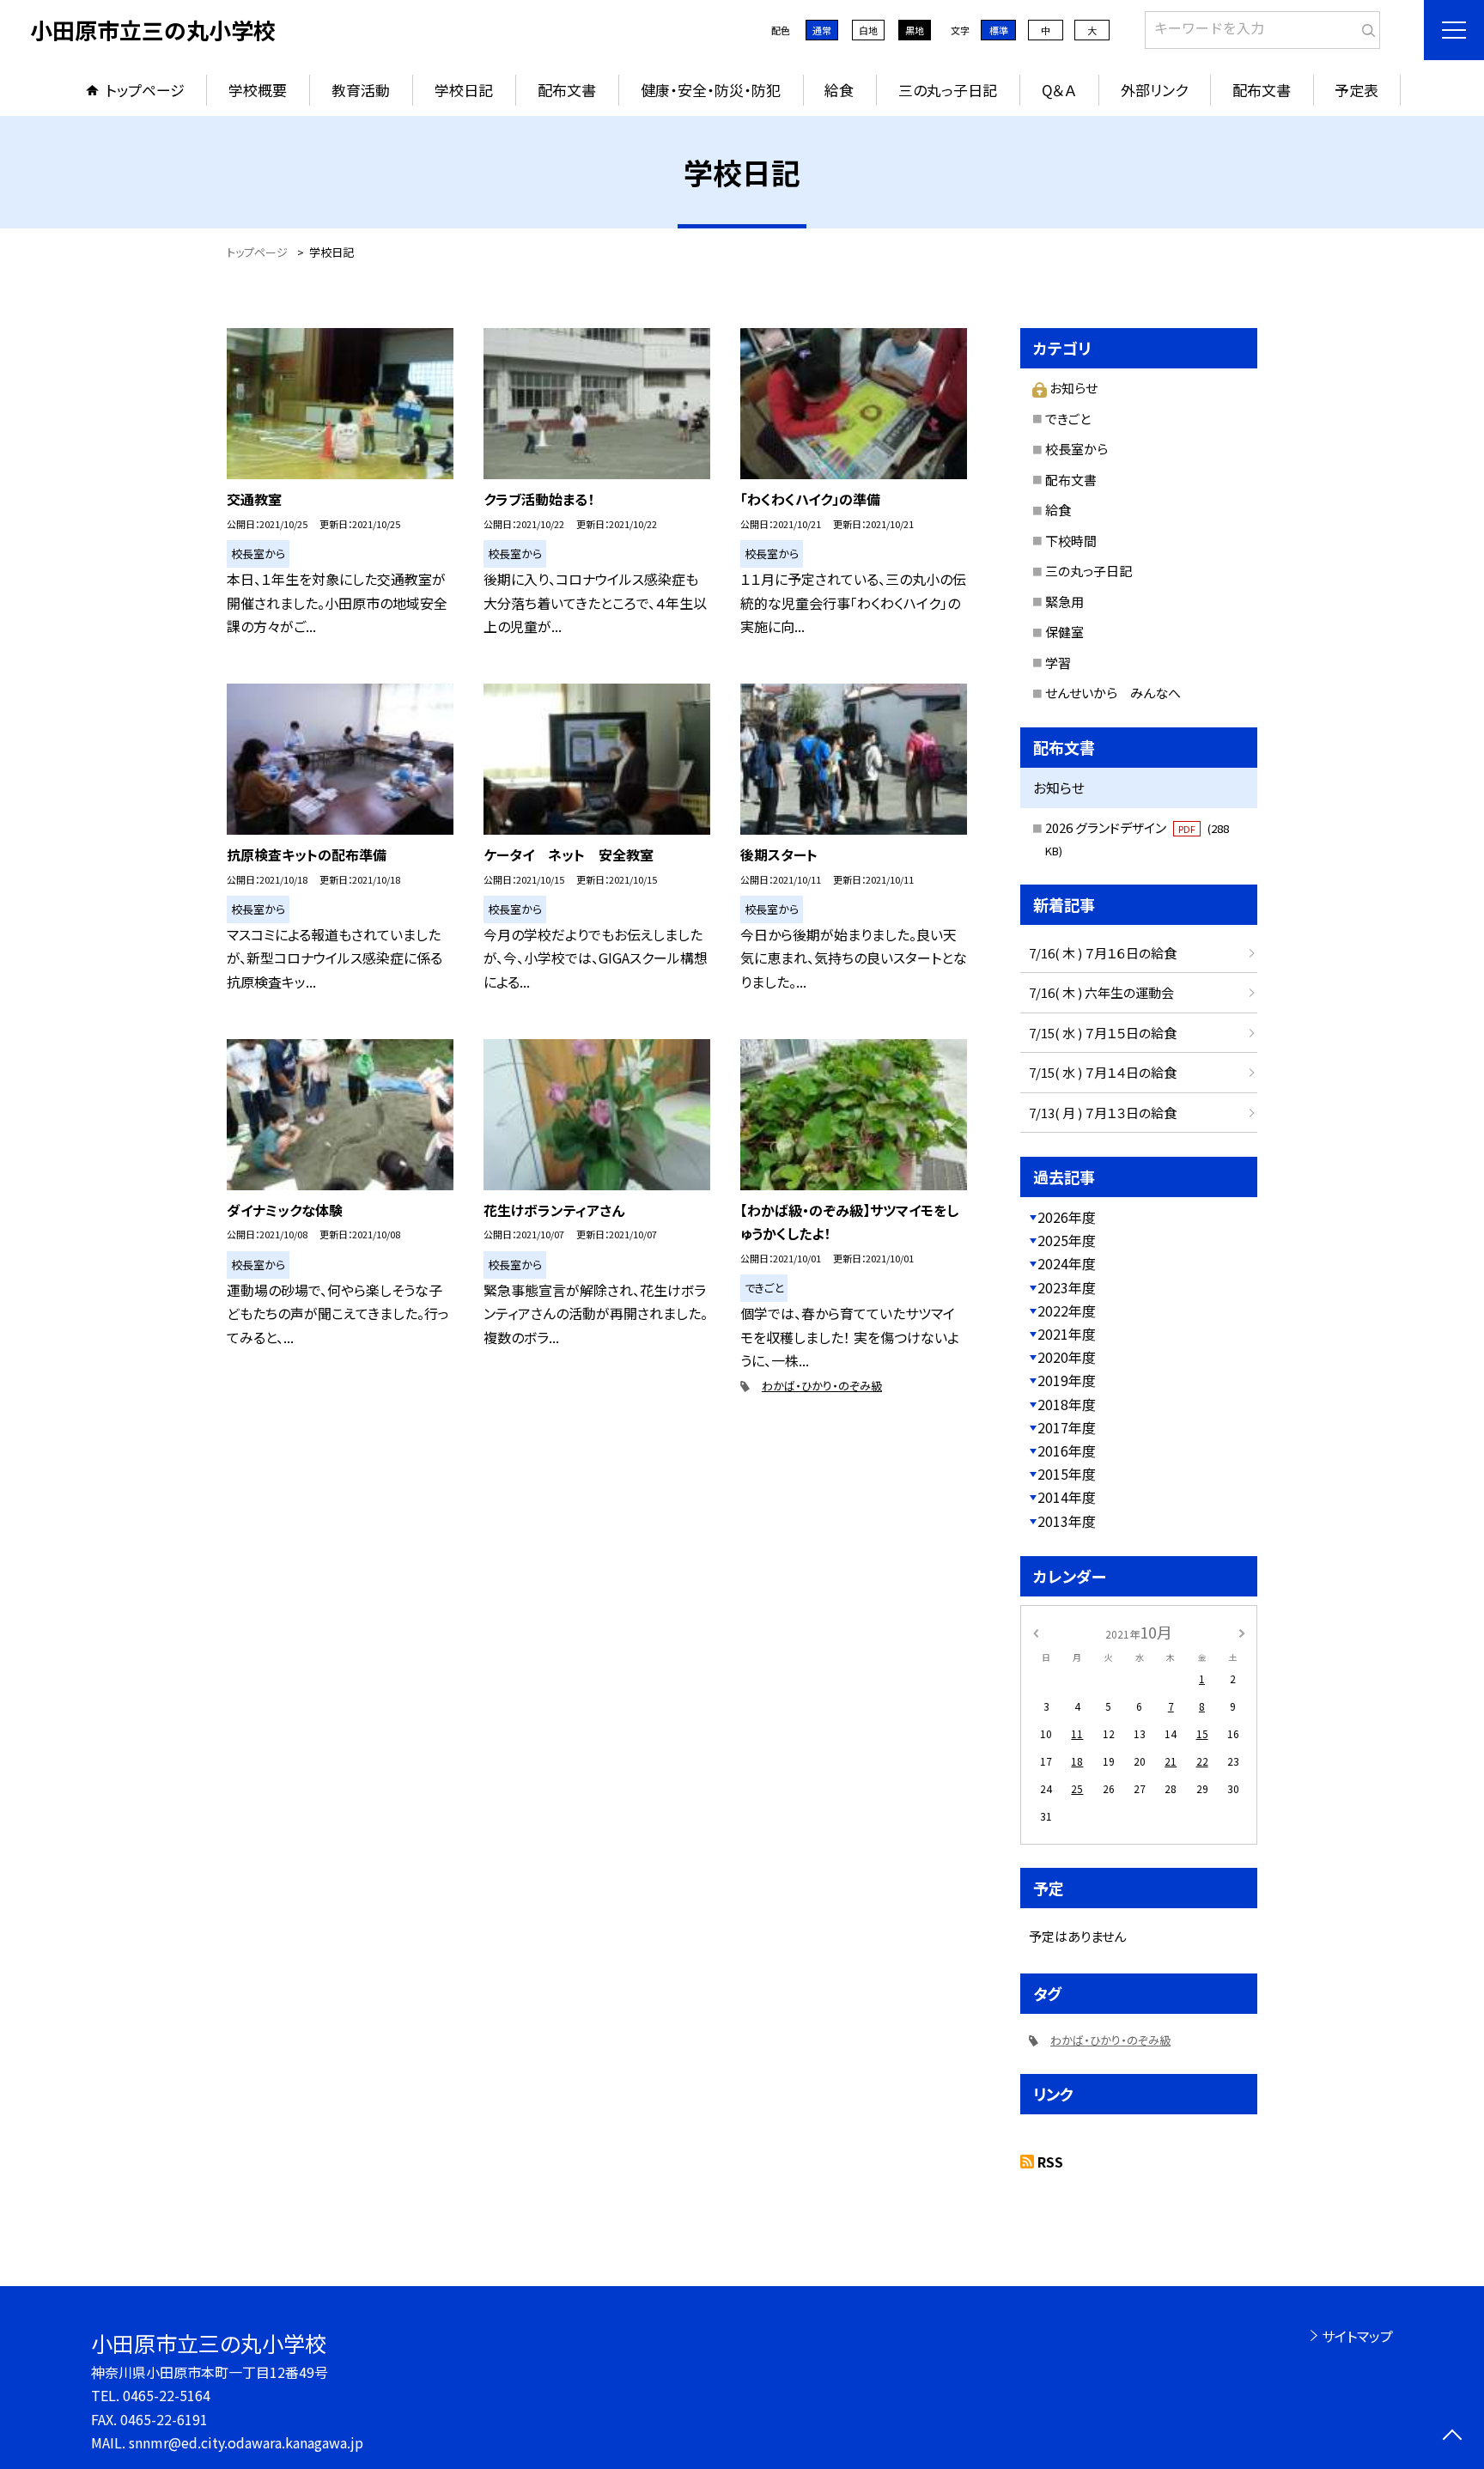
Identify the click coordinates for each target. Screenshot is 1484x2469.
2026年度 (1067, 1217)
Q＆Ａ (1059, 90)
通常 (822, 30)
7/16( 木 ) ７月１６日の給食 (1103, 953)
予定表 (1356, 90)
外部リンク (1154, 90)
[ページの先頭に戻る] (1452, 2437)
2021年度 (1067, 1334)
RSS (1050, 2162)
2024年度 (1067, 1263)
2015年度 (1067, 1474)
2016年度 (1067, 1450)
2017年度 (1067, 1427)
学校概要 (258, 90)
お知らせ (1073, 388)
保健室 (1064, 632)
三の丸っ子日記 (948, 90)
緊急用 (1064, 602)
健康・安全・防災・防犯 (711, 90)
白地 (868, 30)
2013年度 (1067, 1521)
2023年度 (1067, 1287)
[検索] (1365, 27)
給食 (839, 90)
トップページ (145, 90)
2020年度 (1067, 1357)
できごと (1068, 419)
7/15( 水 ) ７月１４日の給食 (1103, 1072)
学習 (1058, 663)
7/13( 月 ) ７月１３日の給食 (1103, 1113)
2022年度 (1067, 1311)
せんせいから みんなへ (1113, 693)
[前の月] (1036, 1631)
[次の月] (1242, 1631)
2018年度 (1067, 1404)
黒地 (915, 30)
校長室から (1077, 449)
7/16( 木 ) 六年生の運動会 (1101, 992)
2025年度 (1067, 1240)
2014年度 (1067, 1497)
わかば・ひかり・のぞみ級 (822, 1386)
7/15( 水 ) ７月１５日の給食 (1103, 1033)
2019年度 (1067, 1380)
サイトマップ (1357, 2336)
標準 (999, 30)
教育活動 (361, 90)
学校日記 (464, 90)
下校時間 (1071, 541)
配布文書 (567, 90)
